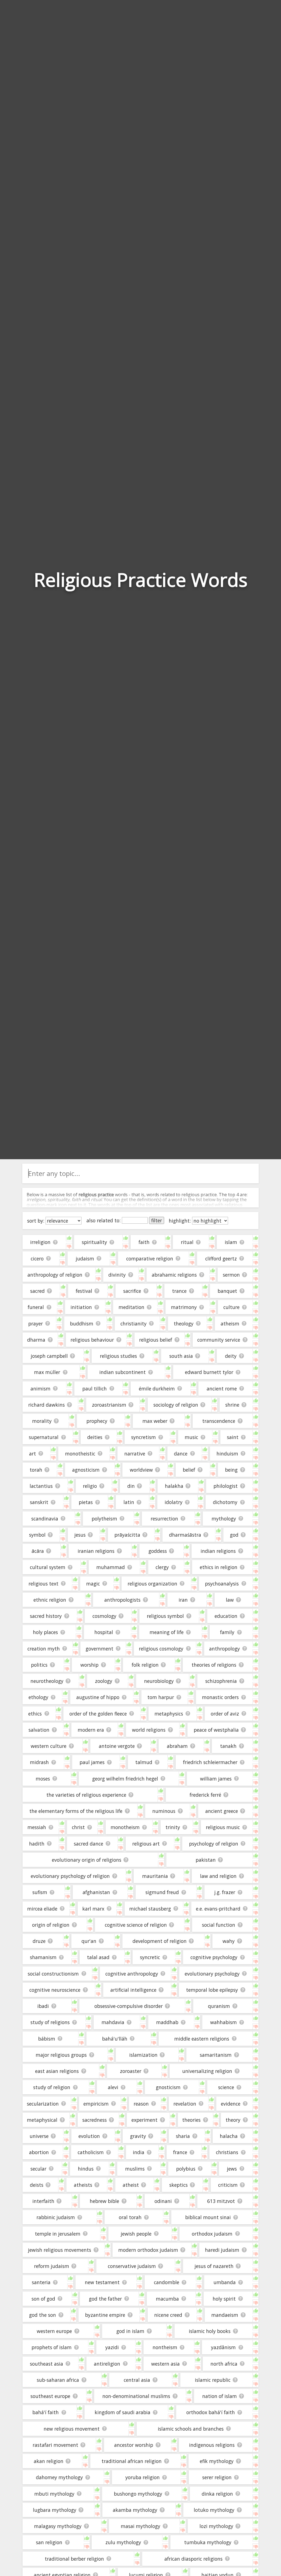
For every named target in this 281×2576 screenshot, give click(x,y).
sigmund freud (162, 1892)
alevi (113, 2087)
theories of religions (214, 1665)
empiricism (96, 2104)
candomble (167, 2282)
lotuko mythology (214, 2510)
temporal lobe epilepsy (212, 1990)
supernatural (44, 1437)
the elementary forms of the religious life (76, 1811)
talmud (144, 1762)
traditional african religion (132, 2461)
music (191, 1437)
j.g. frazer (225, 1892)
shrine (232, 1405)
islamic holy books (210, 2331)
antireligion (107, 2364)
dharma (36, 1340)
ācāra (38, 1551)
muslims (135, 2169)
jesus (80, 1535)
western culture (49, 1746)
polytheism (104, 1519)
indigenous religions (212, 2445)
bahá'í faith (46, 2412)
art (33, 1454)
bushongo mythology (138, 2494)
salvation (39, 1730)
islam (231, 1242)
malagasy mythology (58, 2526)
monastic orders (220, 1697)
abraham (177, 1746)
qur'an (89, 1941)
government (99, 1649)
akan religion (49, 2461)
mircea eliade (42, 1909)
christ (78, 1827)
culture (231, 1307)
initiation (81, 1307)
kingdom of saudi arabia (123, 2412)
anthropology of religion (55, 1275)
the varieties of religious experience (86, 1795)
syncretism (144, 1437)
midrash (39, 1762)
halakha (174, 1486)
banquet (227, 1291)
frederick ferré (205, 1795)
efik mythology (217, 2461)
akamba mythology (135, 2510)
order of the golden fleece (98, 1714)
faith (144, 1242)
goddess (158, 1551)
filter (157, 1220)
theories (191, 2120)
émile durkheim (157, 1389)
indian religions (218, 1551)
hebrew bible (104, 2201)
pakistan (206, 1860)
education (226, 1616)
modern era (91, 1730)
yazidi (112, 2347)
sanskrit (39, 1502)
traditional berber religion (74, 2559)
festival (84, 1291)
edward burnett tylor (209, 1372)
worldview (141, 1470)
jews (232, 2169)
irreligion (40, 1242)
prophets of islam (52, 2347)
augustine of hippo (98, 1697)
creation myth (44, 1649)
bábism (47, 2039)
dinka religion (217, 2494)
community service (219, 1340)
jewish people (136, 2234)
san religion (49, 2542)
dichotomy (225, 1502)
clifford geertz (221, 1259)
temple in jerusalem (58, 2234)
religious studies (118, 1356)
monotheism (125, 1827)
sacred (37, 1291)
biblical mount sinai (208, 2217)
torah (36, 1470)
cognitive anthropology (132, 1974)
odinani (163, 2201)
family (227, 1632)
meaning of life (167, 1632)
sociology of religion (176, 1405)
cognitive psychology (214, 1957)
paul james (92, 1762)
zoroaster (131, 2071)
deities (95, 1437)
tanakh (228, 1746)
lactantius (41, 1486)
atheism (230, 1324)
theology (184, 1324)
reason (141, 2104)
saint (233, 1437)
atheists (83, 2185)
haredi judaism (222, 2250)
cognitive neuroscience (55, 1990)
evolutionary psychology (212, 1974)
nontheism (165, 2347)
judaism (85, 1259)
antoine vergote (117, 1746)
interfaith (43, 2201)
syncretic (150, 1957)
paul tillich (95, 1389)
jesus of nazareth (214, 2266)
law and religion (218, 1876)
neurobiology (159, 1681)
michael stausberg (150, 1909)
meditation (131, 1307)
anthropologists (122, 1600)
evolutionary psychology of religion (70, 1876)
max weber (155, 1421)
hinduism (227, 1454)
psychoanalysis (222, 1584)
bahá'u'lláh (115, 2039)
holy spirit (224, 2299)
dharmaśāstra (185, 1535)
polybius (186, 2169)
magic (93, 1584)
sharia (183, 2136)
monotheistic (80, 1454)
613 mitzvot (221, 2201)
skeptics (179, 2185)
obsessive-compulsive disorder (129, 2006)
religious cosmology (161, 1649)
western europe (54, 2331)
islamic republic (213, 2380)
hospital (104, 1632)
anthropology (224, 1649)
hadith (37, 1844)
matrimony (184, 1307)
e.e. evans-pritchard (218, 1909)
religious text (43, 1584)
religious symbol (165, 1616)
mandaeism (225, 2315)
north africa (224, 2364)
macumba (167, 2299)
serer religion (217, 2477)
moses (43, 1779)
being (231, 1470)
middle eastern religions (202, 2039)
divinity (117, 1275)
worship (89, 1665)
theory (233, 2120)
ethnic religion (50, 1600)
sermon (231, 1275)
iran (183, 1600)
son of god (43, 2299)
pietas (86, 1502)
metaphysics (169, 1714)
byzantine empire (105, 2315)
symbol (37, 1535)
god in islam (130, 2331)
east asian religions (57, 2071)
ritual (187, 1242)
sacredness (95, 2120)
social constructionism (53, 1974)
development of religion (160, 1941)
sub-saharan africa (58, 2380)
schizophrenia (221, 1681)
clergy (162, 1567)
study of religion (52, 2087)
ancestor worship (134, 2445)
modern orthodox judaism (148, 2250)
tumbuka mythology (208, 2542)
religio (90, 1486)
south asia (181, 1356)
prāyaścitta (127, 1535)
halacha (229, 2136)
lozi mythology (216, 2526)
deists (37, 2185)
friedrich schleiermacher (210, 1762)
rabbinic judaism (56, 2217)
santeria (41, 2282)
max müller (47, 1372)
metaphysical (42, 2120)
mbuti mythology (54, 2494)
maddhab (167, 2022)
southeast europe (50, 2396)
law (230, 1600)
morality (42, 1421)
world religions (149, 1730)
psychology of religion (214, 1844)
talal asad (98, 1957)
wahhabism (224, 2022)
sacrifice (132, 1291)
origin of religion (51, 1925)
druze (39, 1941)
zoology (104, 1681)
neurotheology (47, 1681)
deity (231, 1356)
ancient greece (222, 1811)
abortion (39, 2152)
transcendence (219, 1421)
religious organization (152, 1584)
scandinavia (45, 1519)
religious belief (156, 1340)
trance (179, 1291)
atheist (131, 2185)
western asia (165, 2364)
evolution (89, 2136)
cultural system (48, 1567)
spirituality (94, 1242)
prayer (36, 1324)
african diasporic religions (193, 2559)
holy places (45, 1632)
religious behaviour (92, 1340)
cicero (37, 1259)
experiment (144, 2120)
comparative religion (150, 1259)
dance (181, 1454)
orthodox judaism (212, 2234)
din (131, 1486)
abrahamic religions (174, 1275)
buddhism (82, 1324)
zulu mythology (123, 2542)
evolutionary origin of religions (87, 1860)
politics (39, 1665)
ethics (35, 1714)
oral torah (130, 2217)
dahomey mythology (59, 2477)
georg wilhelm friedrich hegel (125, 1779)
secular (38, 2169)
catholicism (91, 2152)
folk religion (145, 1665)
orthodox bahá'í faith (211, 2412)
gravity (138, 2136)
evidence (231, 2104)
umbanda (225, 2282)
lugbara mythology (55, 2510)
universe (39, 2136)
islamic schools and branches (191, 2429)
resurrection (164, 1519)
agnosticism (86, 1470)
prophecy (97, 1421)
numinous (164, 1811)
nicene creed (168, 2315)
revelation (185, 2104)
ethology (38, 1697)
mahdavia (113, 2022)
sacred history (46, 1616)
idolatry (174, 1502)
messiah (37, 1827)
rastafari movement (55, 2445)
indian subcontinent (123, 1372)
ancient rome (222, 1389)
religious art (146, 1844)
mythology (224, 1519)
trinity (173, 1827)
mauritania (155, 1876)
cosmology (104, 1616)
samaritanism (216, 2055)
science (226, 2087)
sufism (40, 1892)
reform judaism (52, 2266)
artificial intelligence (133, 1990)
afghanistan (96, 1892)
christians (227, 2152)
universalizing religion (207, 2071)
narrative (135, 1454)
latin (129, 1502)
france (180, 2152)
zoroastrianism (109, 1405)
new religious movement (72, 2429)
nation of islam (220, 2396)
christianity (134, 1324)
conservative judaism (132, 2266)
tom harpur (161, 1697)
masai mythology (140, 2526)
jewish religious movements (60, 2250)
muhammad (111, 1567)
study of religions (50, 2022)
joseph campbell (49, 1356)
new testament (102, 2282)
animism (40, 1389)
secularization (43, 2104)
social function (219, 1925)
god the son (43, 2315)
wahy (229, 1941)
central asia (137, 2380)
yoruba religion (143, 2477)
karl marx (93, 1909)
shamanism (43, 1957)
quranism (219, 2006)
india (139, 2152)
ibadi (43, 2006)
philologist (226, 1486)
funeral (36, 1307)
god (234, 1535)
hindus (86, 2169)
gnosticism (168, 2087)
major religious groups (61, 2055)
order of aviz (225, 1714)
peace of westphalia (216, 1730)
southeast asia (47, 2364)
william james (216, 1779)
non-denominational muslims (136, 2396)
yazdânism (223, 2347)
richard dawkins (47, 1405)
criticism (228, 2185)
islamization (143, 2055)
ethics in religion (219, 1567)
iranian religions (96, 1551)
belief (189, 1470)
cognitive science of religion (136, 1925)
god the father (105, 2299)
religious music (223, 1827)
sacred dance (88, 1844)
